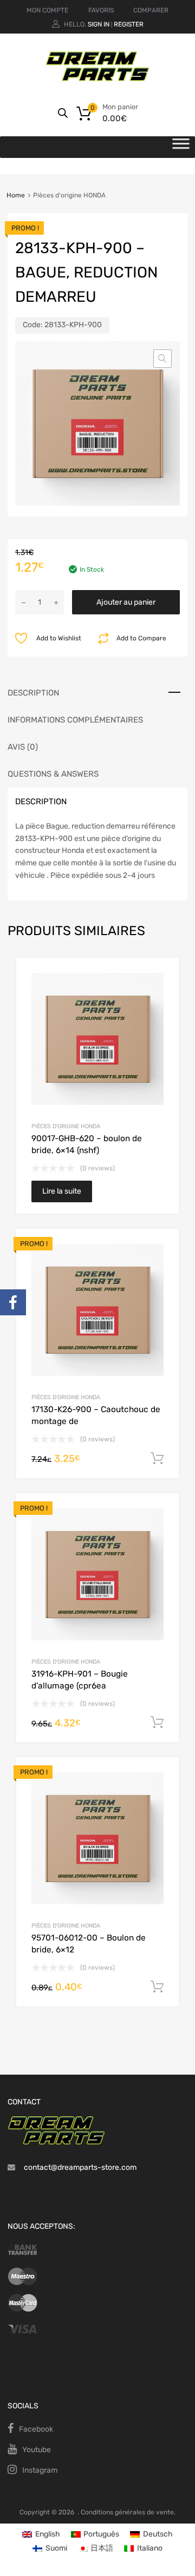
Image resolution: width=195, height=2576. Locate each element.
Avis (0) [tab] (23, 747)
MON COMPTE (47, 10)
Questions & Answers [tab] (53, 774)
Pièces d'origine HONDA (66, 1126)
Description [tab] (33, 693)
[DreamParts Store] (97, 79)
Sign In (99, 24)
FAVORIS (101, 10)
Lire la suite (62, 1191)
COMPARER (151, 10)
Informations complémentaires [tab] (75, 720)
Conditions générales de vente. (128, 2512)
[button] (162, 359)
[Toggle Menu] (181, 147)
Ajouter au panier (126, 602)
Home (16, 195)
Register (129, 24)
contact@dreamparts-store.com (80, 2167)
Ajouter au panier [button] (157, 1459)
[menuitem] (41, 2535)
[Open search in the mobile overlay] (63, 113)
